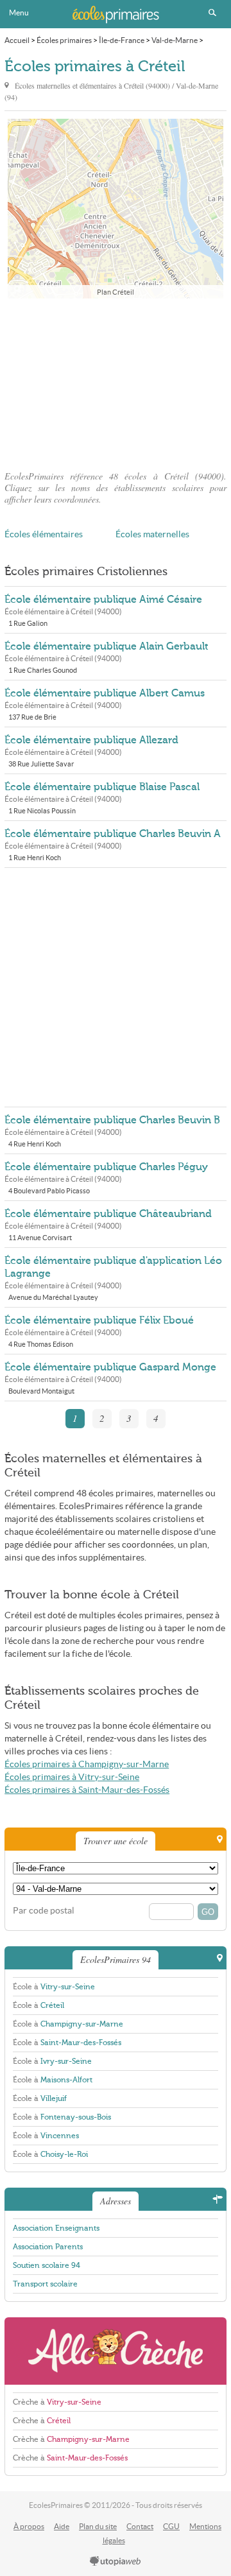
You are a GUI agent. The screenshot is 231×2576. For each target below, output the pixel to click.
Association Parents (48, 2247)
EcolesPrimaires (116, 14)
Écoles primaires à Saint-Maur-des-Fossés (87, 1790)
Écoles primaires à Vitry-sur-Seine (72, 1777)
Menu (19, 13)
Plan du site (98, 2526)
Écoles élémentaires (44, 534)
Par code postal (44, 1911)
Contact (140, 2526)
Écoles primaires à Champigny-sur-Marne (87, 1764)
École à (54, 1987)
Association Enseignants (56, 2228)
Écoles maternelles (152, 534)
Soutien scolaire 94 (47, 2265)
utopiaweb (116, 2562)
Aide (62, 2526)
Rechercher (212, 13)
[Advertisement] (116, 381)
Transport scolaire (45, 2284)
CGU (171, 2526)
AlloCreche (116, 2351)
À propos (29, 2526)
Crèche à (57, 2402)
